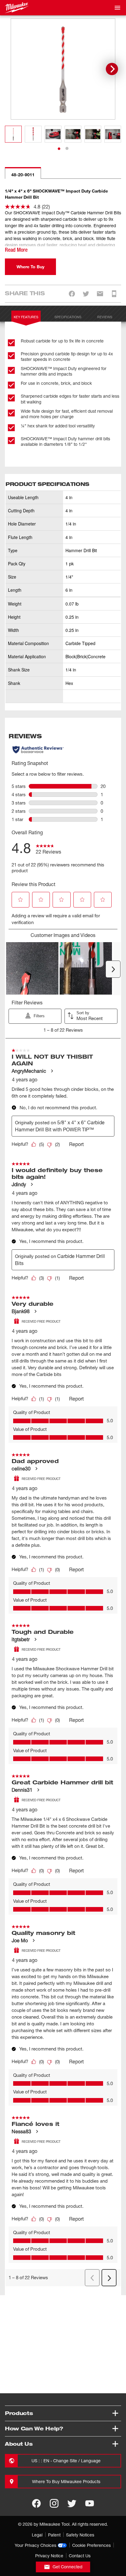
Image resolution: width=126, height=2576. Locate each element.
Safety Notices (80, 2535)
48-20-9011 (23, 175)
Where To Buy (30, 267)
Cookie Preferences (91, 2545)
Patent (54, 2535)
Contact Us (80, 2556)
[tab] (59, 149)
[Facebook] (36, 2503)
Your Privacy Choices (35, 2545)
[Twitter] (72, 2503)
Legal (37, 2535)
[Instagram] (54, 2503)
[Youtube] (90, 2503)
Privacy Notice (49, 2556)
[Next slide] (112, 69)
